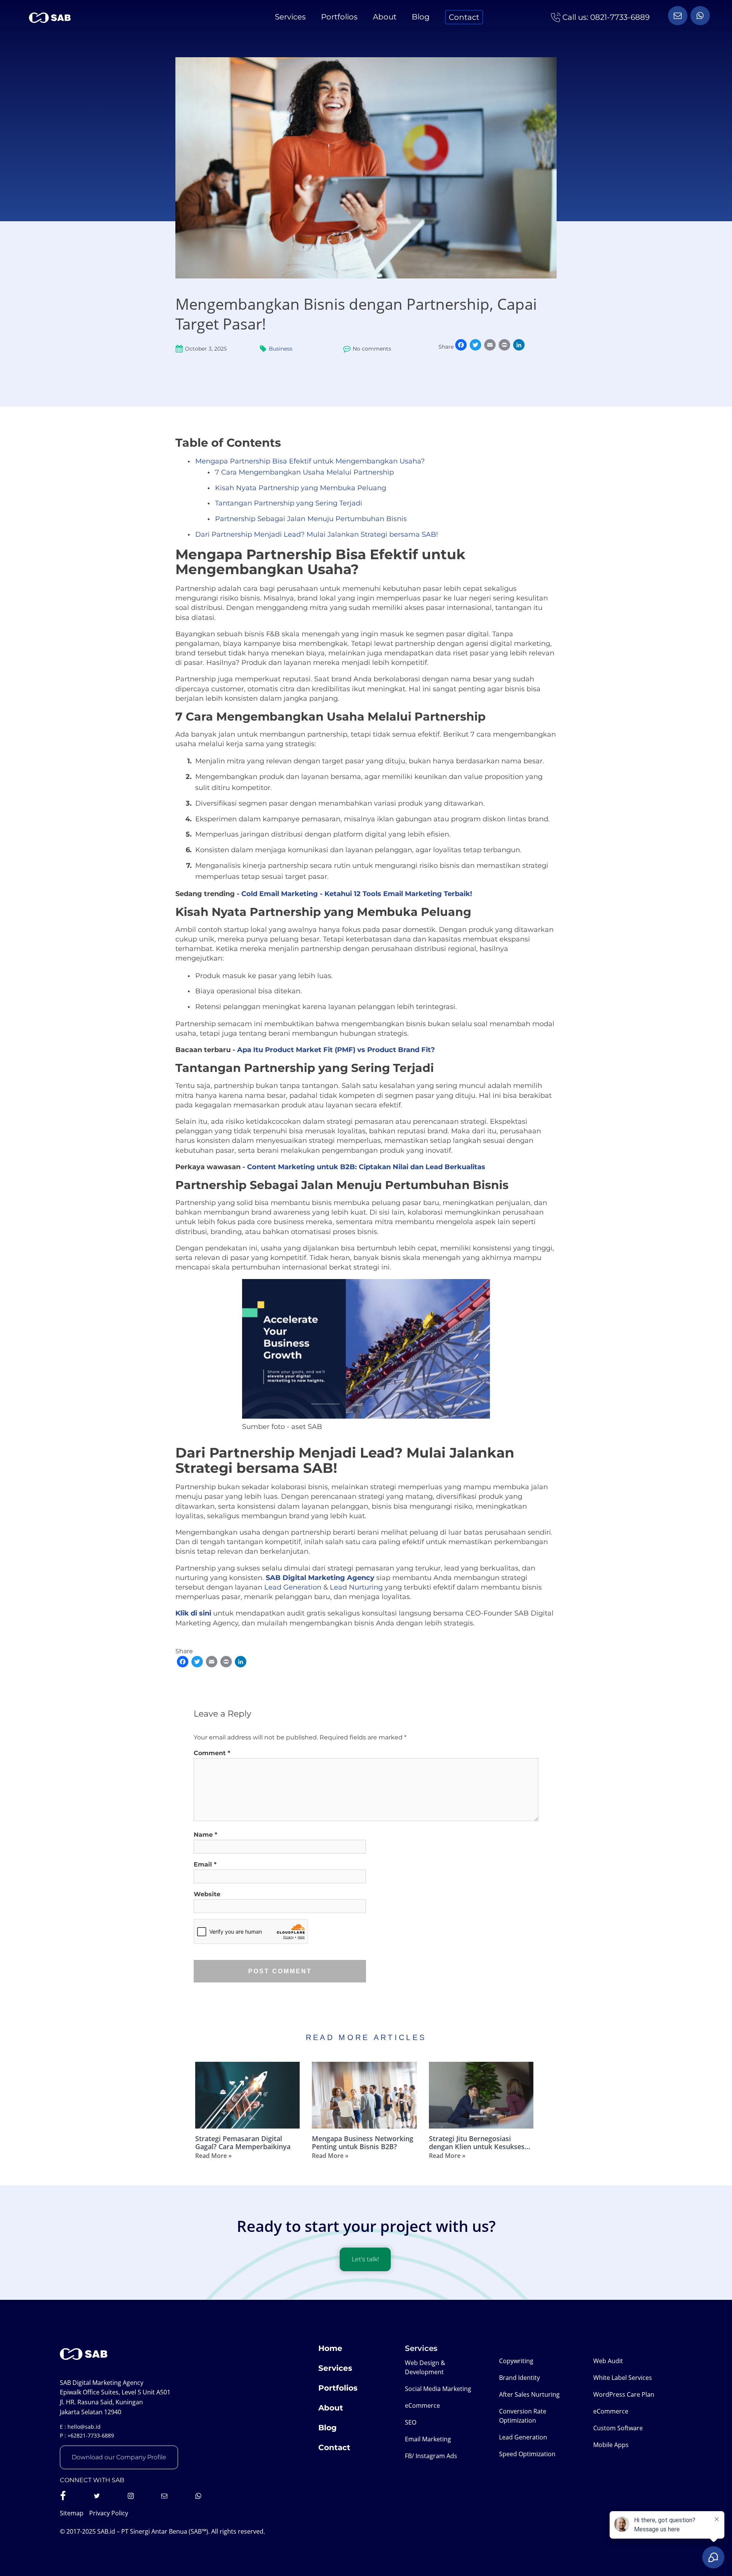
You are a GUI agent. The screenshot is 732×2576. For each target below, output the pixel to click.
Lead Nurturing (356, 1587)
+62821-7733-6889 (91, 2435)
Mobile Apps (611, 2445)
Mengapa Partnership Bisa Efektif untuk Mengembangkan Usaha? (310, 461)
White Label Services (623, 2378)
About (385, 17)
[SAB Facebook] (63, 2496)
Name (205, 1835)
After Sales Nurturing (529, 2394)
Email (205, 1864)
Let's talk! (365, 2259)
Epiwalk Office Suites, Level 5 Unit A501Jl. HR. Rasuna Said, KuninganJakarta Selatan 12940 (115, 2402)
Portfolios (339, 17)
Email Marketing (428, 2439)
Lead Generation (293, 1587)
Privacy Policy (109, 2513)
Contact (464, 17)
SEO (411, 2422)
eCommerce (422, 2405)
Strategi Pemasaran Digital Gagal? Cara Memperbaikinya (243, 2143)
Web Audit (608, 2361)
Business (281, 349)
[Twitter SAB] (97, 2496)
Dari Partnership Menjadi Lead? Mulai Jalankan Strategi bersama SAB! (317, 534)
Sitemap (72, 2513)
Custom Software (618, 2428)
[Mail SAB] (164, 2496)
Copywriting (516, 2361)
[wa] (678, 16)
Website (207, 1894)
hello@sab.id (84, 2427)
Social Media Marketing (438, 2389)
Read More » (213, 2156)
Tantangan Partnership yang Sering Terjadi (289, 503)
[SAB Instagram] (131, 2496)
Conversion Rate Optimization (523, 2416)
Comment (212, 1753)
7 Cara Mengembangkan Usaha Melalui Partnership (304, 472)
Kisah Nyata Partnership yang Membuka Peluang (301, 488)
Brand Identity (519, 2378)
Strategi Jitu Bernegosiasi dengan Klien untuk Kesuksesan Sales (481, 2143)
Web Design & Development (425, 2367)
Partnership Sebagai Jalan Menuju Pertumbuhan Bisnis (311, 519)
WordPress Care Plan (624, 2394)
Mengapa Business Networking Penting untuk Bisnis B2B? (363, 2143)
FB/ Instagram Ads (431, 2456)
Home (330, 2348)
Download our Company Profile (119, 2457)
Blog (421, 17)
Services (290, 17)
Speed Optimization (527, 2454)
